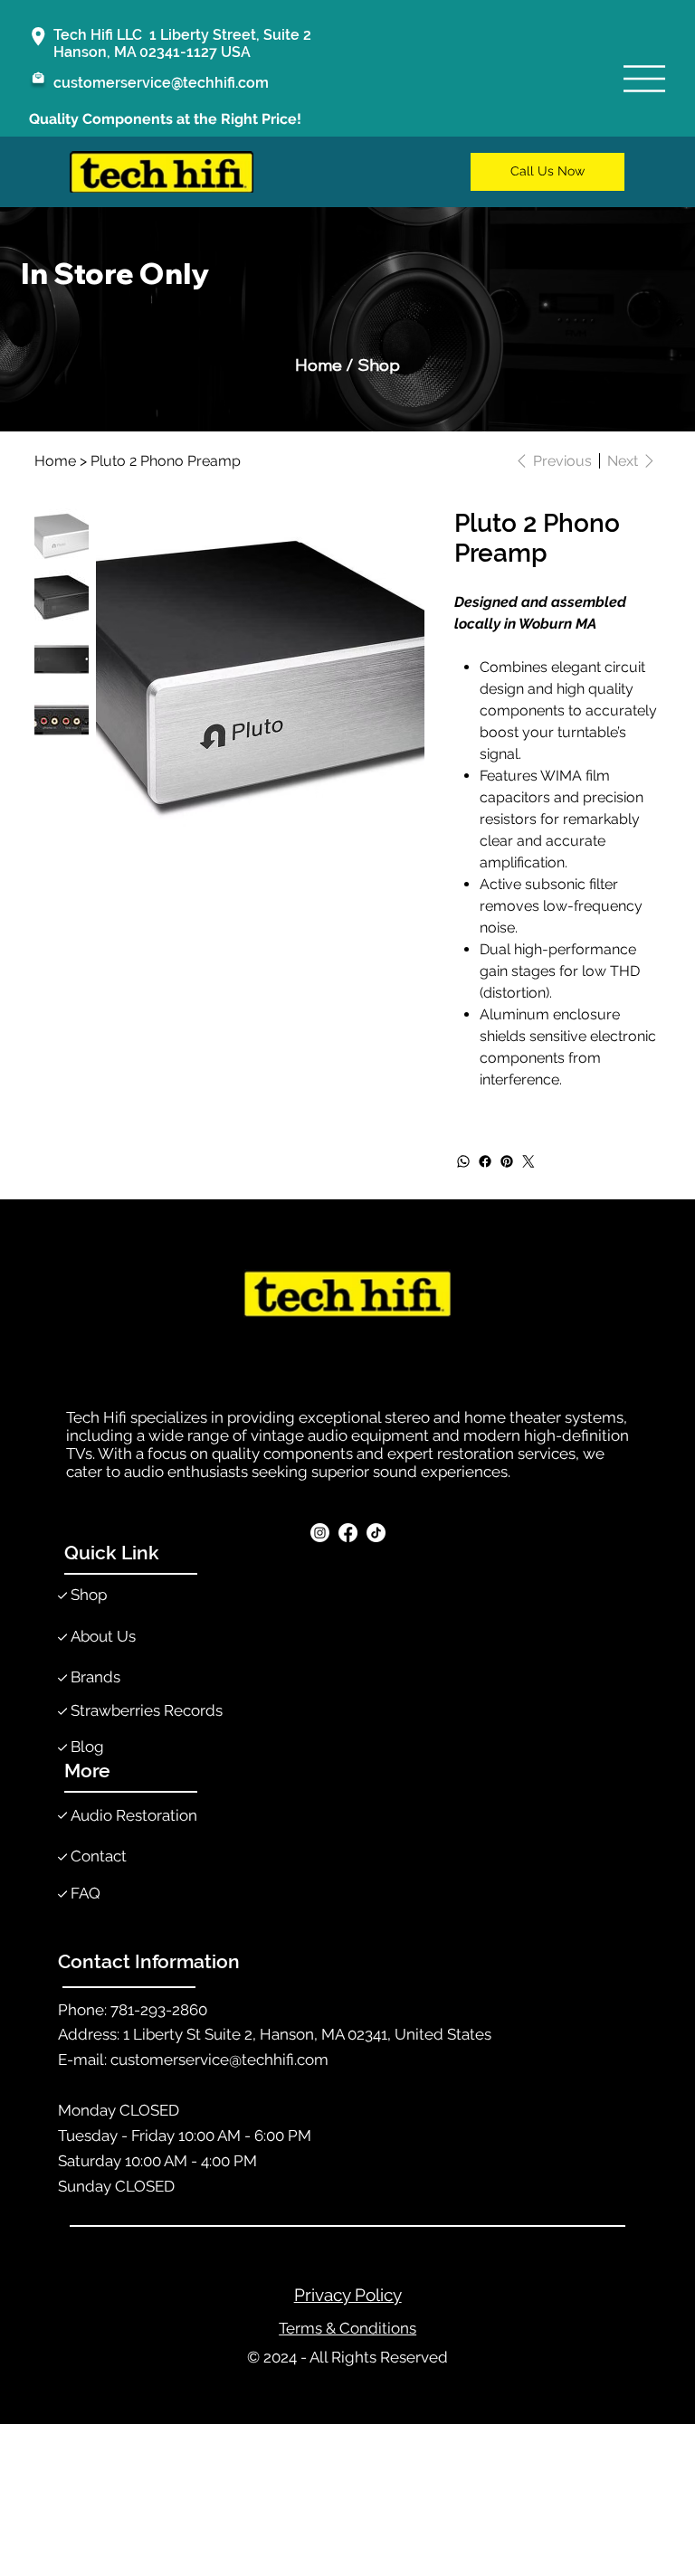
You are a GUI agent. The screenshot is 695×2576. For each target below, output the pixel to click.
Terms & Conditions (347, 2328)
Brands (95, 1677)
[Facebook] (485, 1161)
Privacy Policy (348, 2295)
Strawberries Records (147, 1710)
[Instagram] (320, 1533)
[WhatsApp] (463, 1161)
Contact (99, 1856)
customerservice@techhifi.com (161, 83)
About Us (103, 1636)
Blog (87, 1747)
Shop (89, 1595)
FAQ (86, 1893)
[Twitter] (528, 1161)
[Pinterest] (507, 1161)
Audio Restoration (134, 1815)
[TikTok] (376, 1533)
